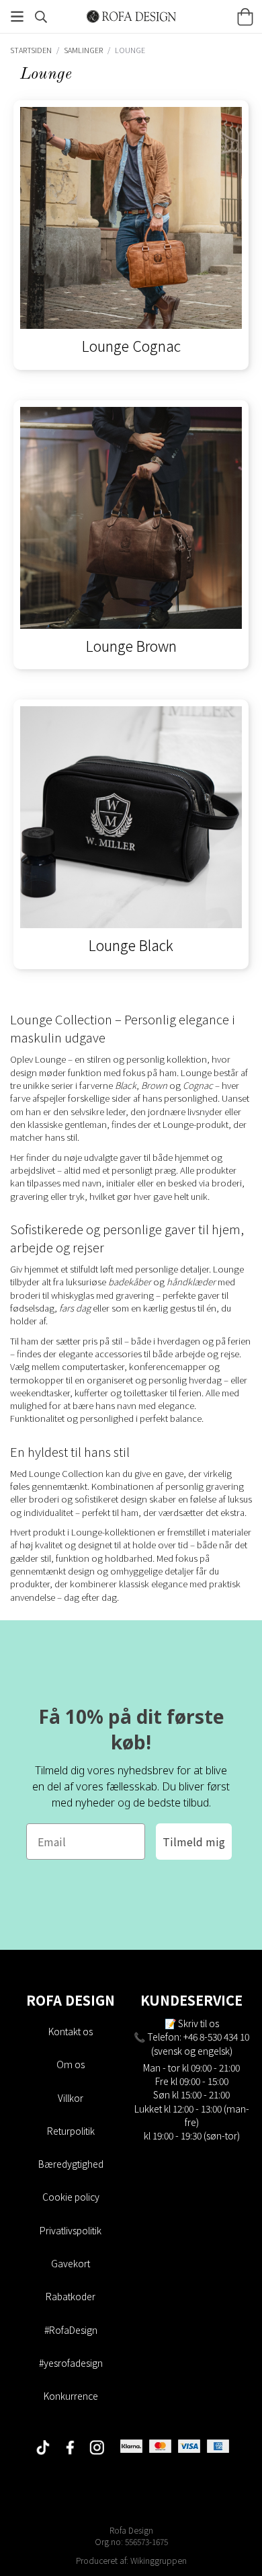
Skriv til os (199, 2023)
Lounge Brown (131, 645)
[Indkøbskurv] (245, 17)
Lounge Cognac (131, 345)
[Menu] (17, 16)
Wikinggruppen (159, 2560)
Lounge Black (131, 945)
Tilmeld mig (194, 1842)
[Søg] (41, 17)
